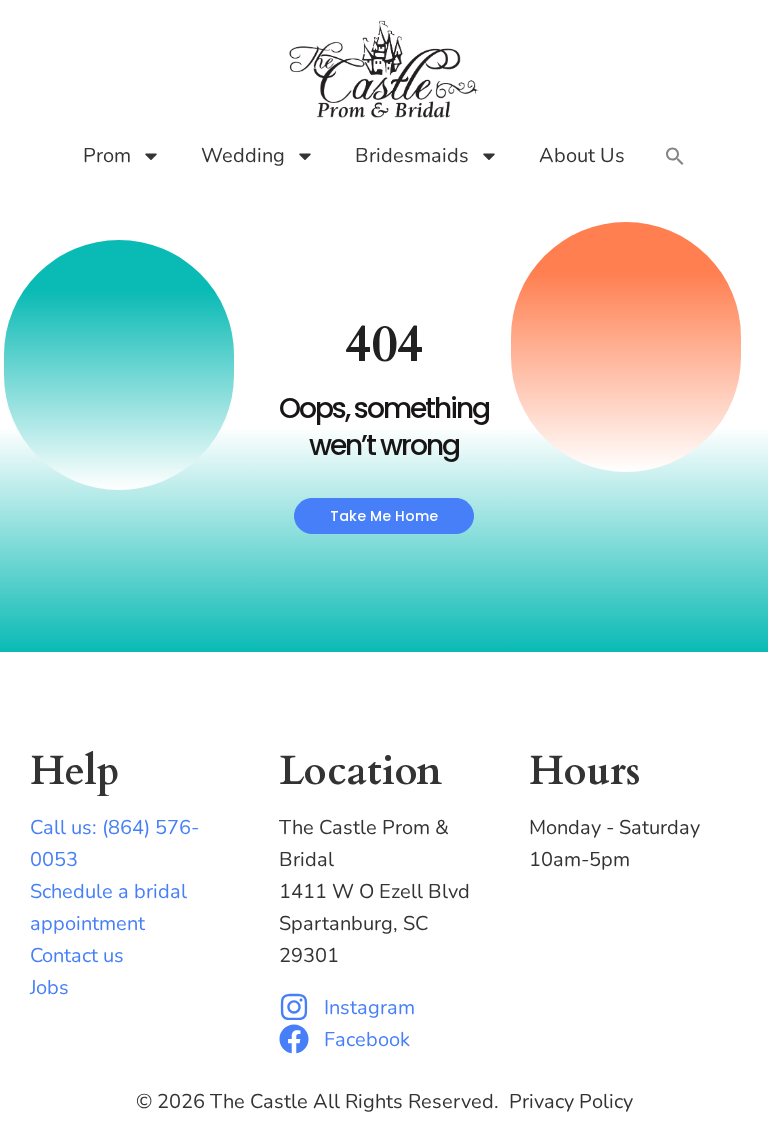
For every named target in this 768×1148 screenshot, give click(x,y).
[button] (675, 156)
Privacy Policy (571, 1101)
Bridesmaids (412, 155)
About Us (582, 155)
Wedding (243, 155)
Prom (107, 155)
